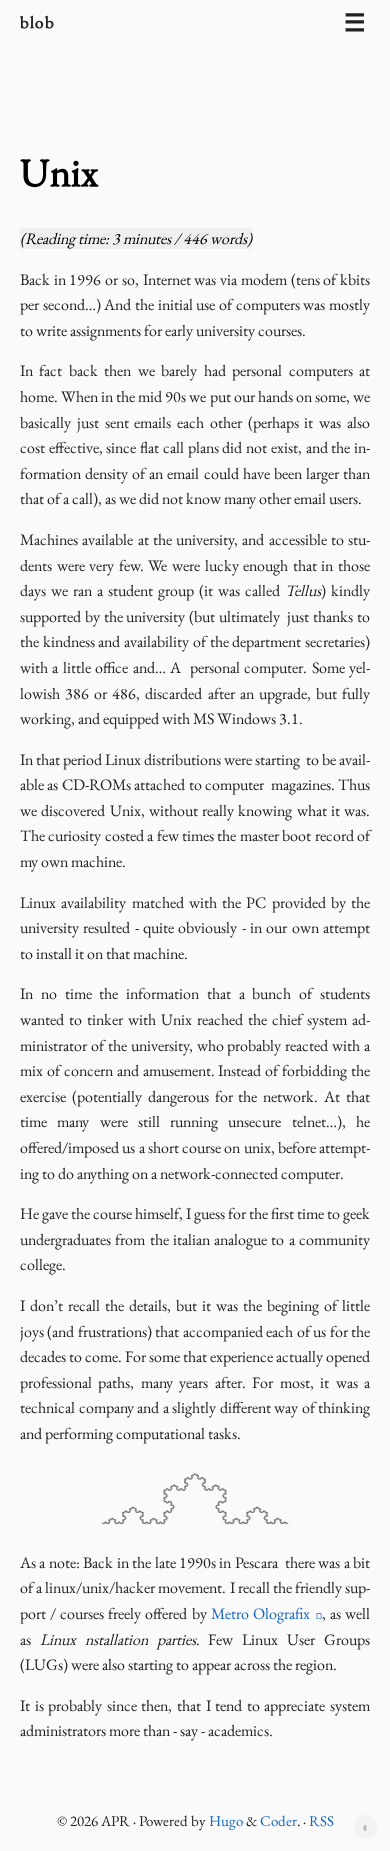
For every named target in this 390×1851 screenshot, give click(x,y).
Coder (278, 1820)
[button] (366, 1827)
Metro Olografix (260, 1613)
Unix (59, 172)
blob (39, 22)
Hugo (226, 1820)
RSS (321, 1820)
